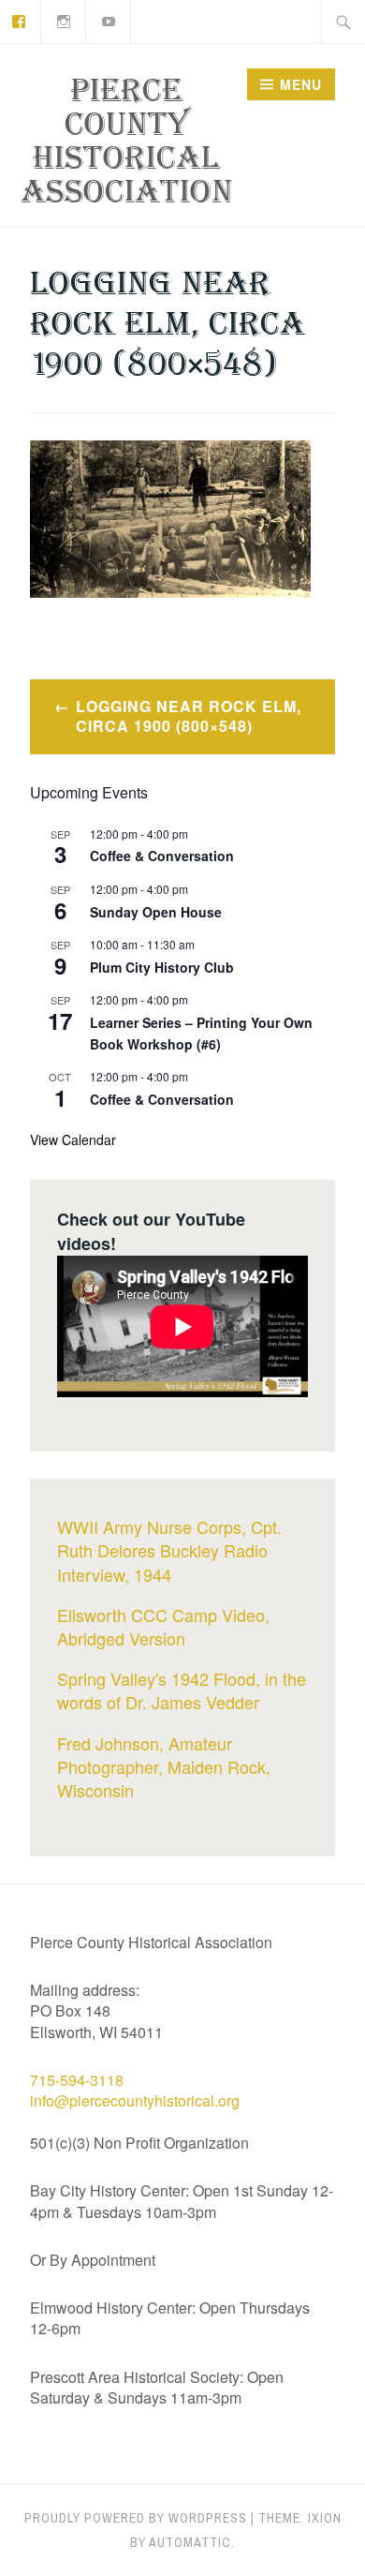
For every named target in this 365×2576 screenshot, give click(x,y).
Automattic (190, 2542)
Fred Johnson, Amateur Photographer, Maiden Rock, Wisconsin (164, 1766)
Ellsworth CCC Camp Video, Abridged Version (163, 1626)
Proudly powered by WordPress (136, 2518)
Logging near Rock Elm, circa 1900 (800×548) (189, 716)
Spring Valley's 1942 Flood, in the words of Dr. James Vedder (182, 1690)
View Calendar (73, 1139)
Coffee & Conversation (162, 856)
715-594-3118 (77, 2080)
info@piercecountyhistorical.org (135, 2100)
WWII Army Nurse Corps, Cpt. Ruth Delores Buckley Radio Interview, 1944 (169, 1550)
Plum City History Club (162, 967)
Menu (301, 84)
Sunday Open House (156, 912)
